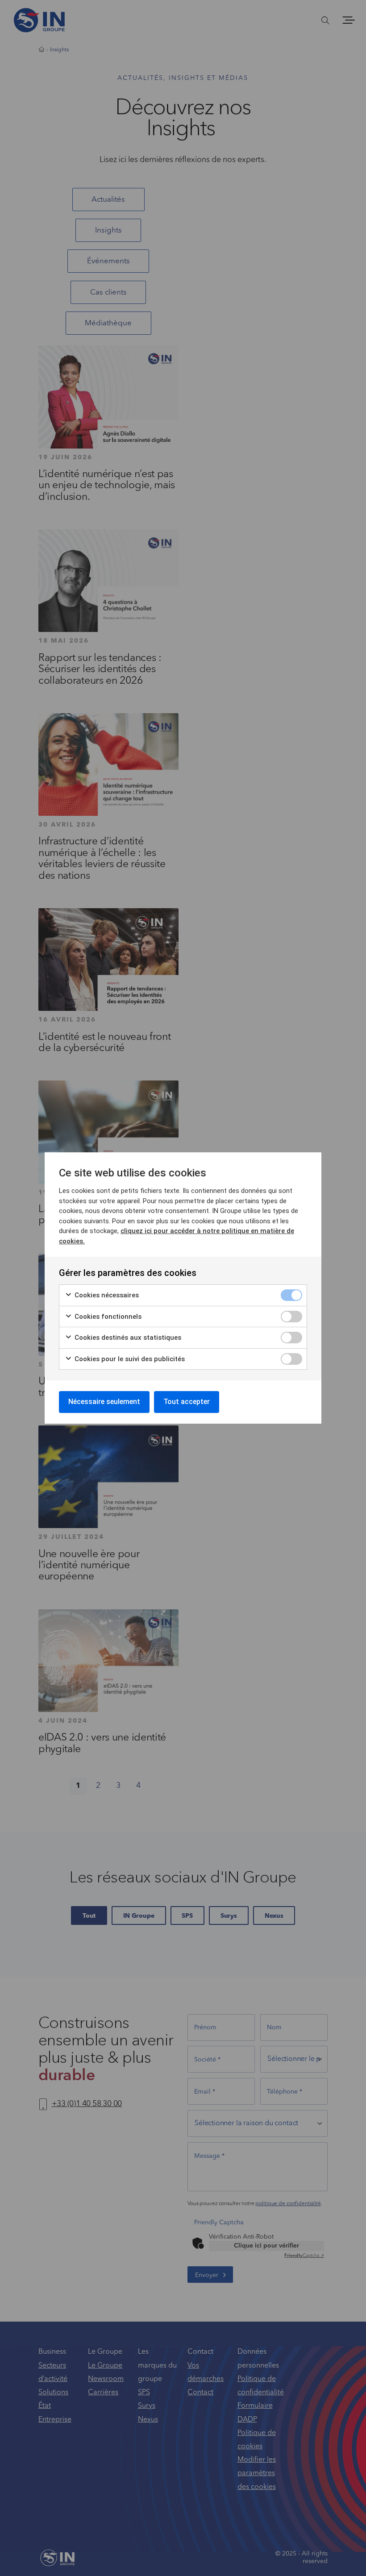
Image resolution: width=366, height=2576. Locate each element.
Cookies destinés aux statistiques (127, 1338)
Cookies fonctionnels (107, 1317)
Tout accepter (187, 1402)
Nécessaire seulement (104, 1402)
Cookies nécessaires (106, 1295)
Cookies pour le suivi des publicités (129, 1359)
